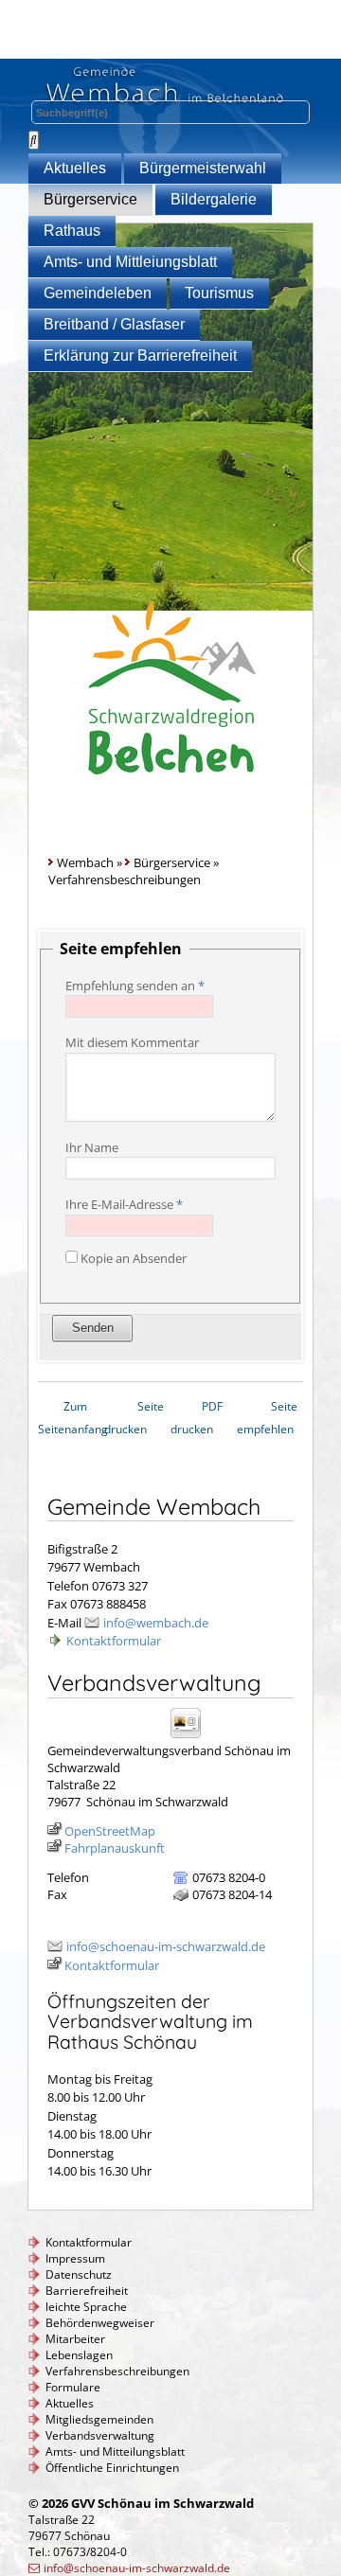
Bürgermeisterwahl (203, 168)
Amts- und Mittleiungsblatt (130, 262)
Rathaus (72, 231)
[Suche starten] (34, 140)
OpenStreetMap (110, 1831)
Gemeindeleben (98, 293)
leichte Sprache (86, 2307)
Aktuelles (75, 168)
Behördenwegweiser (100, 2323)
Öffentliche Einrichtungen (112, 2468)
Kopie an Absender (134, 1258)
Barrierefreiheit (87, 2291)
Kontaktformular (114, 1641)
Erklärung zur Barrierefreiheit (140, 355)
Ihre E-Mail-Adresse (124, 1204)
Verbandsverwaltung (100, 2435)
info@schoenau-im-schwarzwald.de (166, 1946)
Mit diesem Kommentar (132, 1042)
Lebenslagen (79, 2355)
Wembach (85, 862)
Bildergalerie (214, 199)
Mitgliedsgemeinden (99, 2419)
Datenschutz (79, 2274)
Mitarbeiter (75, 2339)
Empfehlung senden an (135, 986)
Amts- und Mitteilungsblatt (115, 2452)
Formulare (73, 2387)
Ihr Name (92, 1147)
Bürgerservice (90, 199)
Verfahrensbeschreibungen (117, 2371)
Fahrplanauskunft (115, 1848)
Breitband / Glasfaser (114, 324)
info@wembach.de (156, 1623)
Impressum (75, 2258)
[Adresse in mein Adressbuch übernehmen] (192, 1737)
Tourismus (219, 293)
